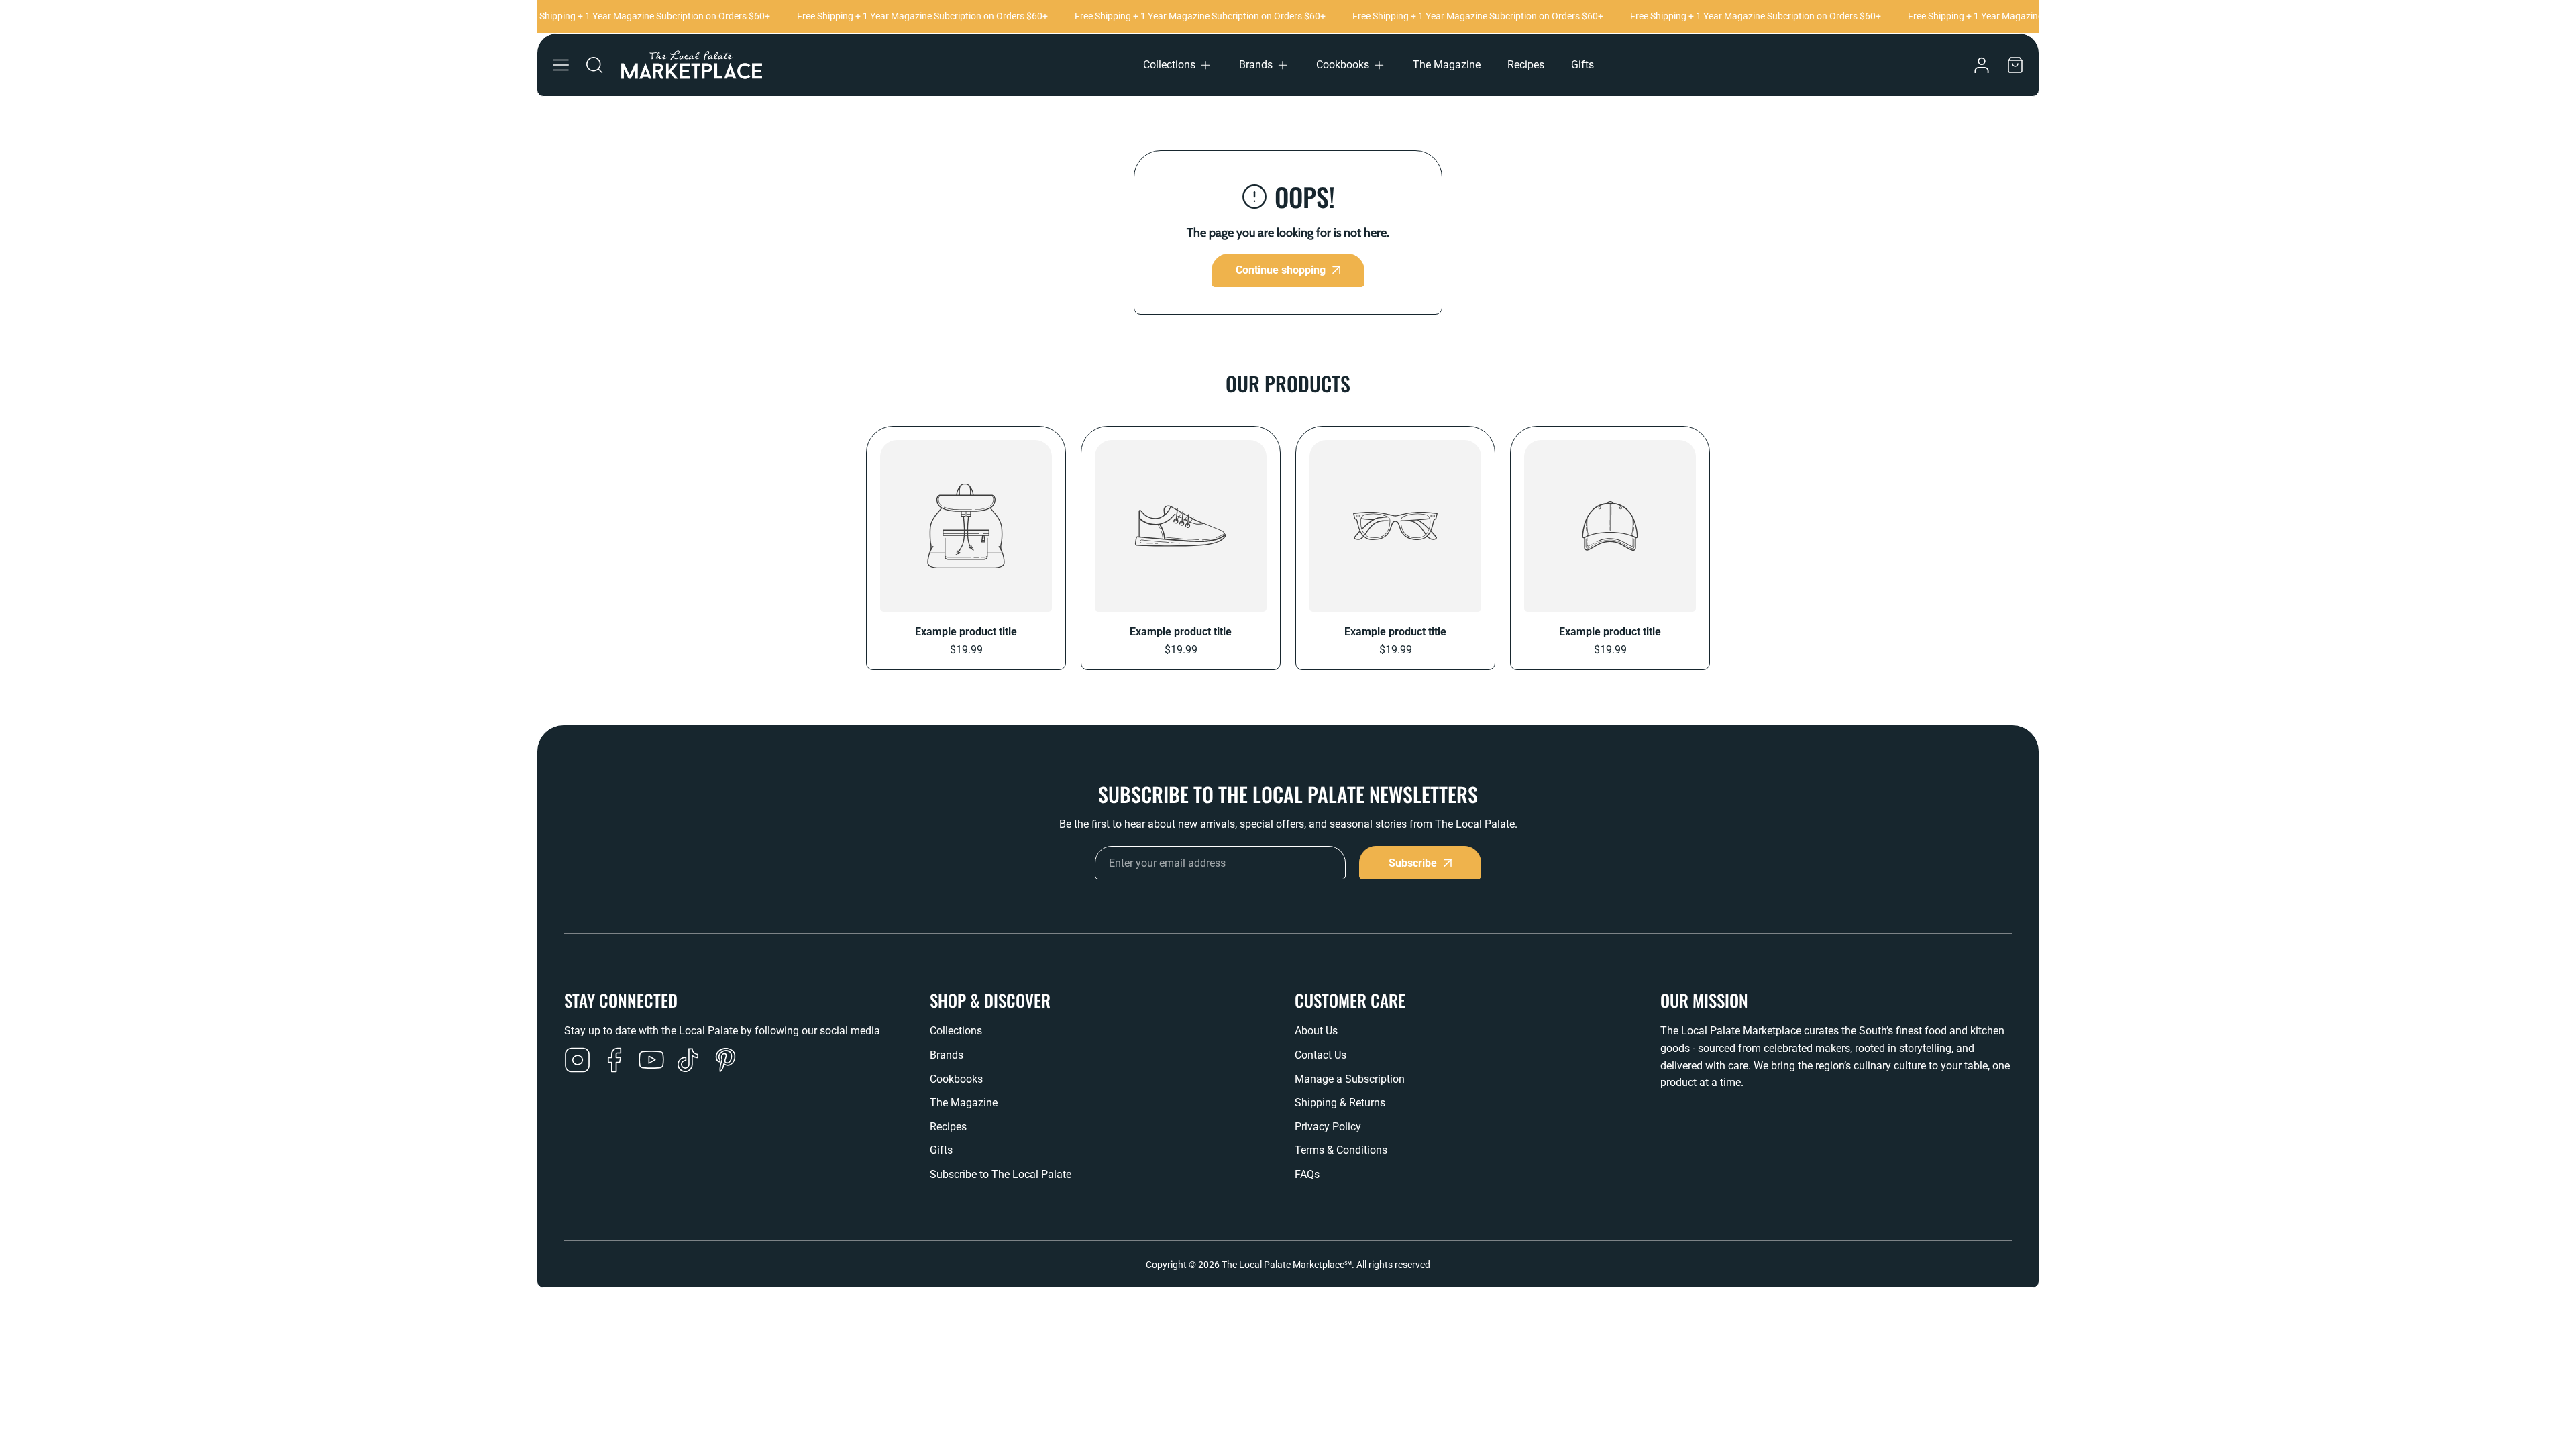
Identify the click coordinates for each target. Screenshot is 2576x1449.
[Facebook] (614, 1061)
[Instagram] (578, 1061)
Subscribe (1413, 863)
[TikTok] (688, 1061)
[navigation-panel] (561, 65)
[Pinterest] (725, 1061)
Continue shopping (1281, 270)
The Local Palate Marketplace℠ (1287, 1265)
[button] (1178, 65)
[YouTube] (651, 1061)
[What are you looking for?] (594, 65)
